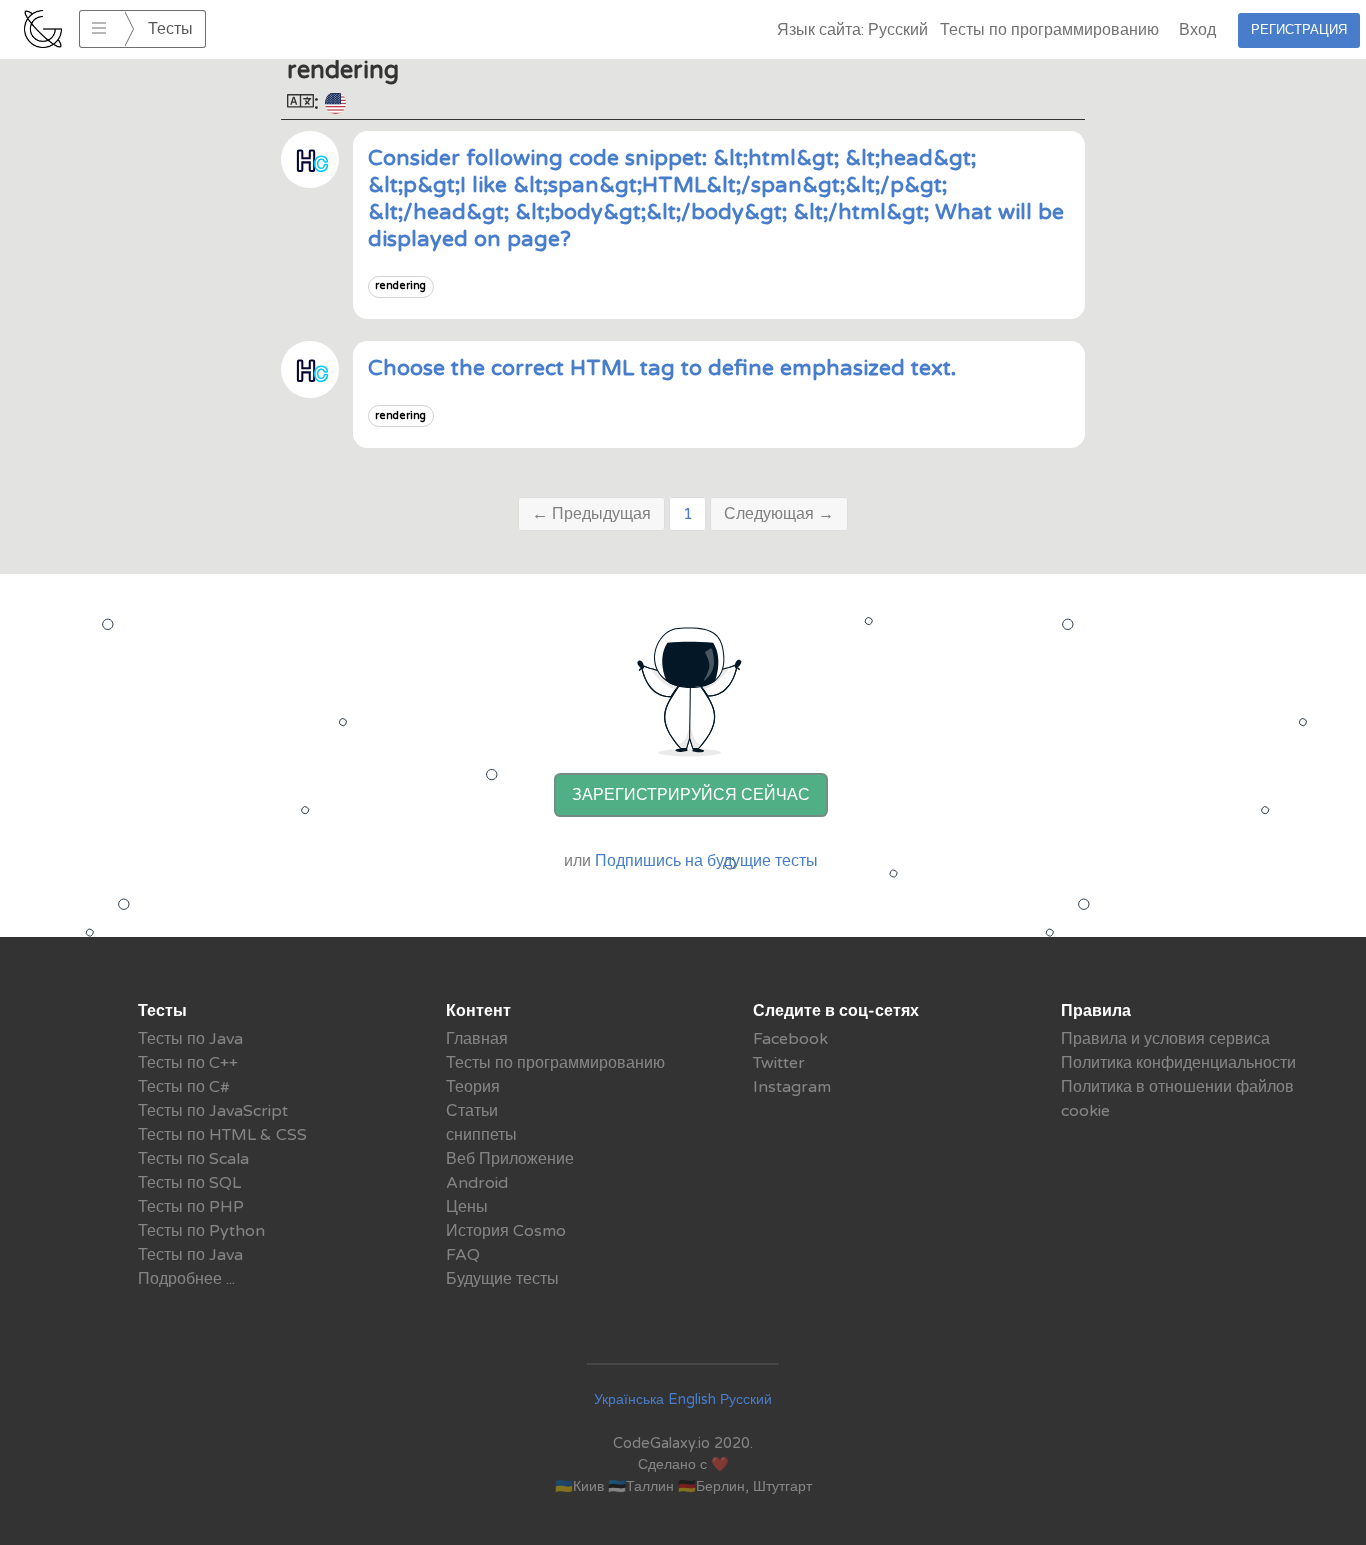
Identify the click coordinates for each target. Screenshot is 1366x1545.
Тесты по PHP (191, 1207)
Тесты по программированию (1049, 30)
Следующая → (779, 514)
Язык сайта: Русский (852, 30)
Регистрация (1299, 30)
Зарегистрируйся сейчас (691, 795)
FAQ (463, 1255)
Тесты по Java (190, 1039)
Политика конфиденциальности (1178, 1063)
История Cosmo (506, 1231)
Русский (746, 1399)
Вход (1197, 30)
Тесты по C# (184, 1087)
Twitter (779, 1063)
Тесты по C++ (188, 1063)
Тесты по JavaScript (213, 1111)
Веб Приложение (510, 1159)
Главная (477, 1039)
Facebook (790, 1039)
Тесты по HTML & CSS (222, 1135)
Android (477, 1183)
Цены (467, 1207)
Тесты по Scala (193, 1159)
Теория (473, 1087)
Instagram (792, 1087)
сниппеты (481, 1135)
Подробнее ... (186, 1279)
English (692, 1399)
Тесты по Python (201, 1231)
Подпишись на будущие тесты (706, 861)
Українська (629, 1399)
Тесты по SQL (189, 1183)
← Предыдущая (591, 514)
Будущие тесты (502, 1279)
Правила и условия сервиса (1165, 1039)
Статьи (472, 1111)
